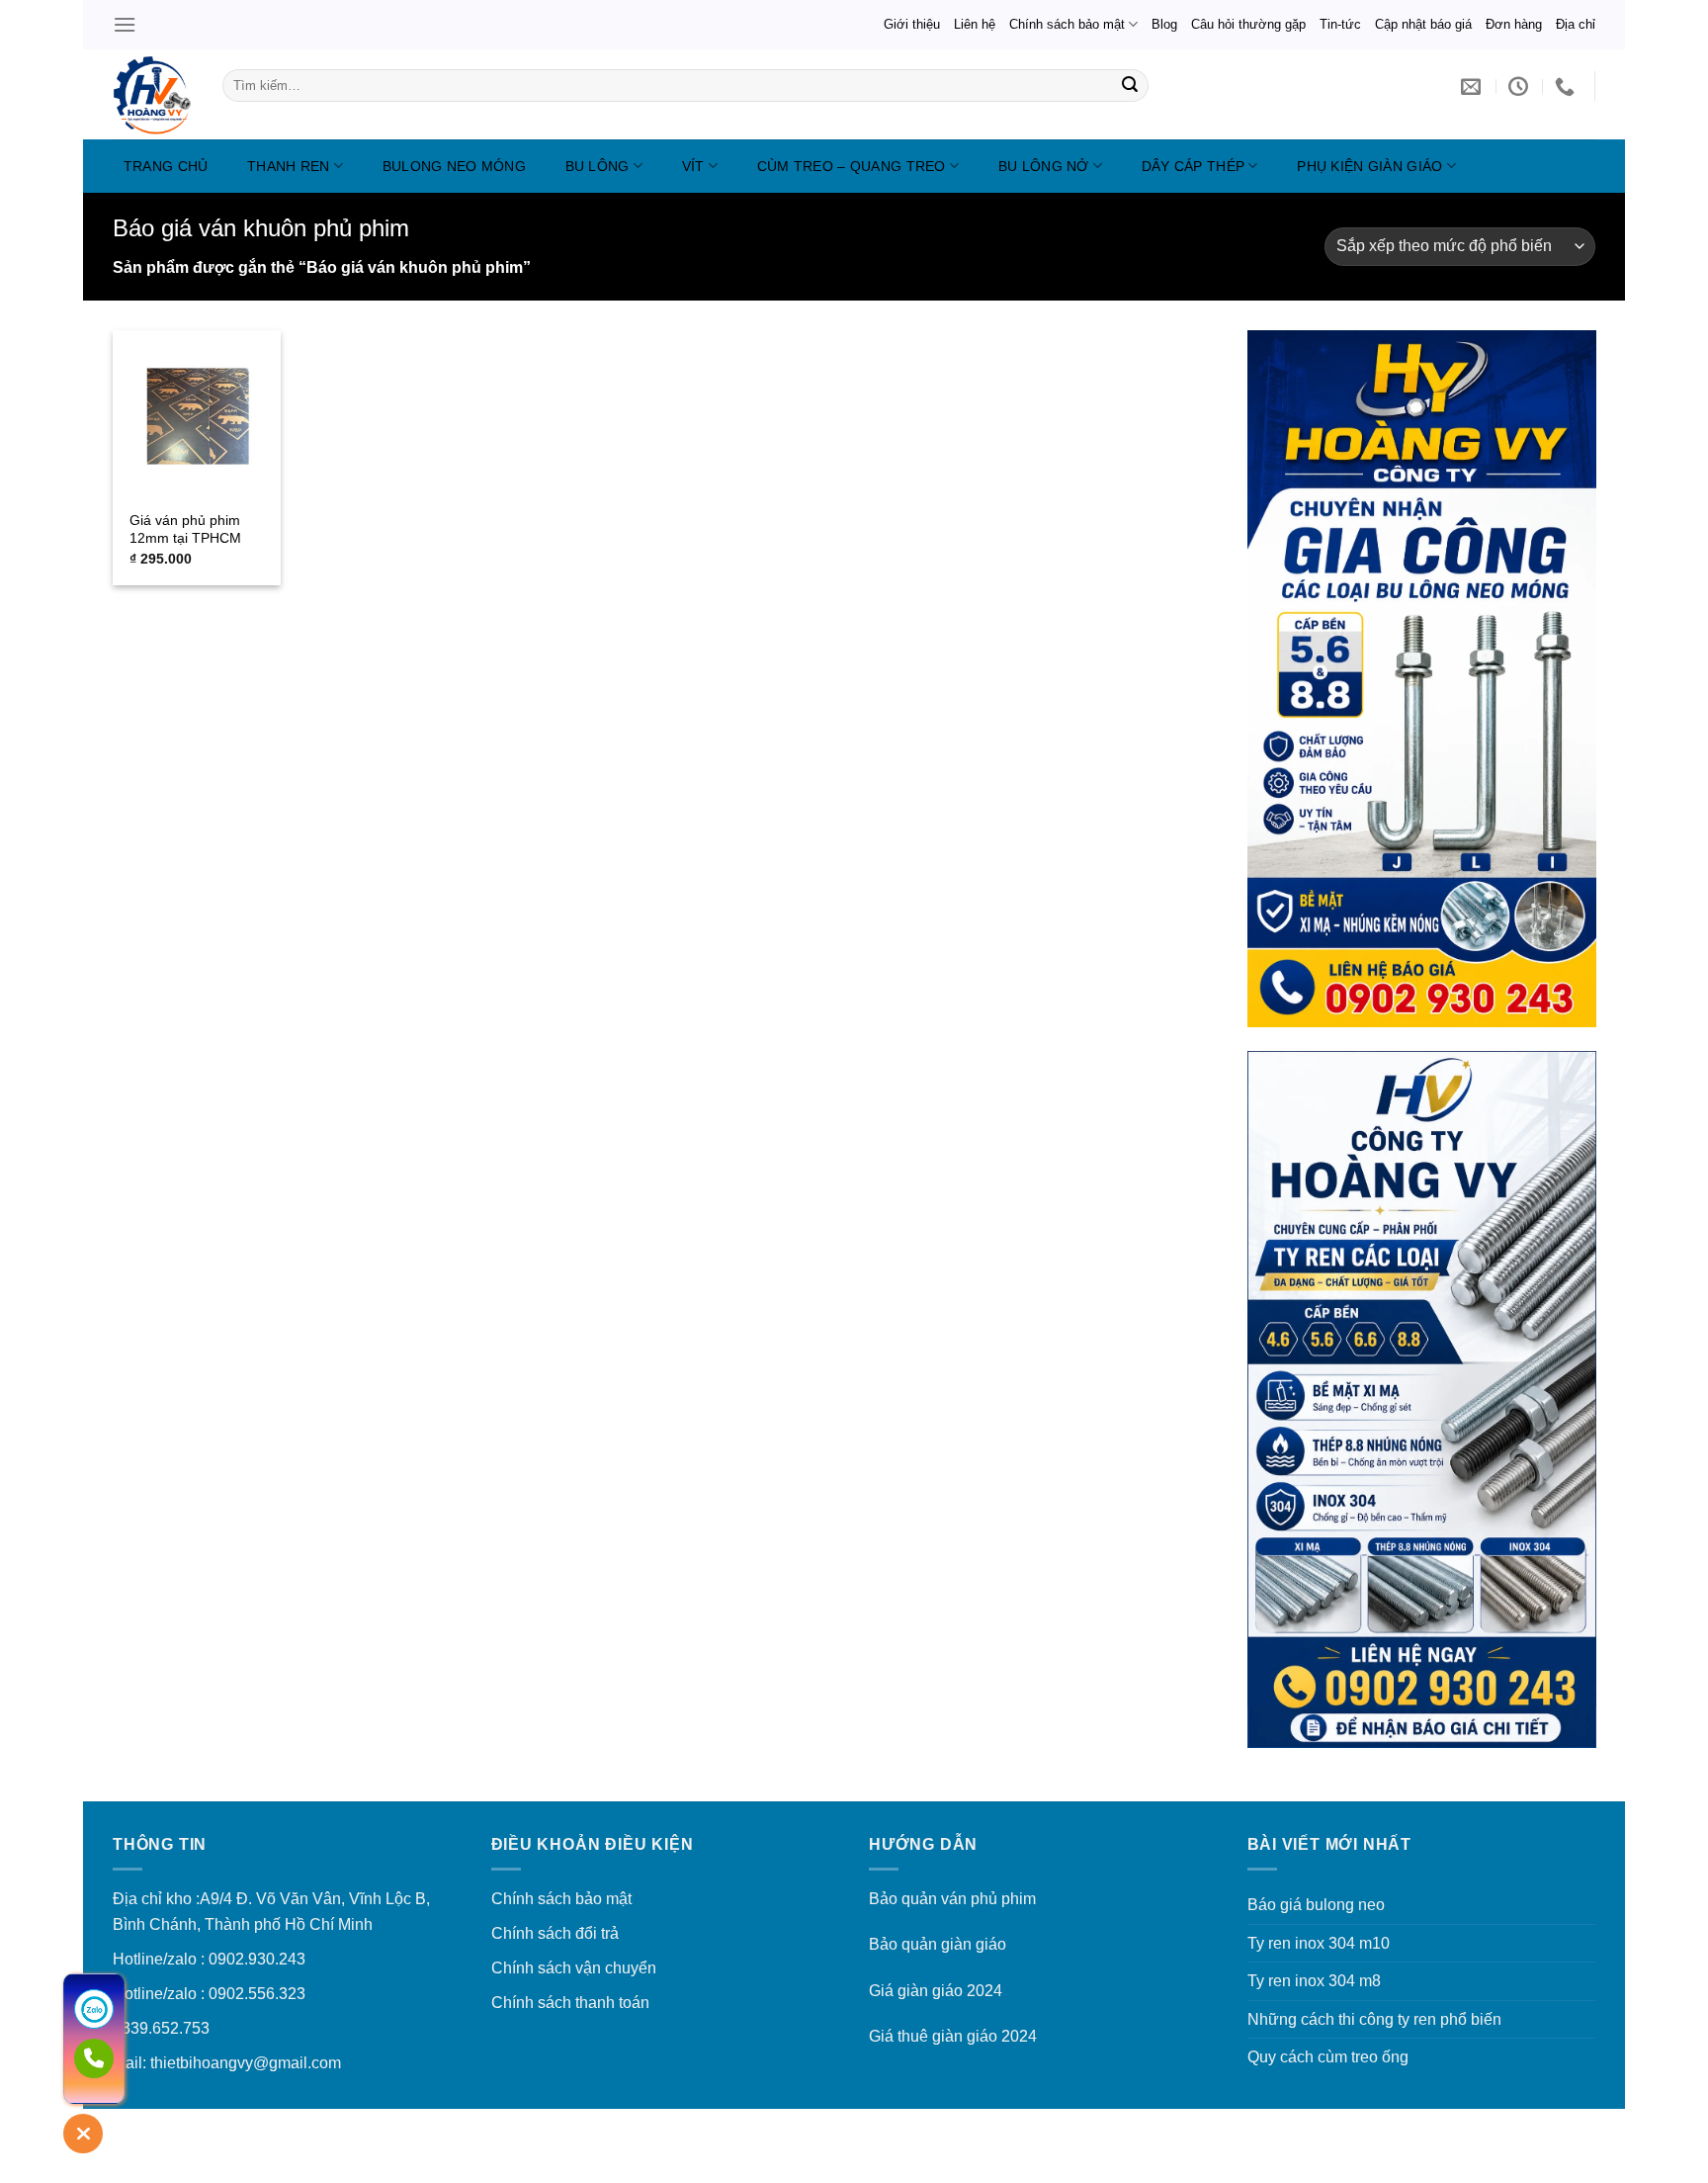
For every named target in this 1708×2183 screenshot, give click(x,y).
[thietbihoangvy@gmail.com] (1473, 86)
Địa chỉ (1576, 24)
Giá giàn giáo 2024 (936, 1991)
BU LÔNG (598, 166)
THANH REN (289, 166)
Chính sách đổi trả (555, 1933)
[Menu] (125, 24)
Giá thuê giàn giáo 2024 (953, 2036)
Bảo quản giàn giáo (938, 1944)
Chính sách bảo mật (1067, 24)
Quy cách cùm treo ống (1328, 2057)
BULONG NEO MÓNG (454, 166)
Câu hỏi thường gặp (1248, 24)
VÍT (693, 166)
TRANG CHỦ (166, 166)
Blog (1164, 24)
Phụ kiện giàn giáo (1369, 166)
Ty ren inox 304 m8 (1314, 1981)
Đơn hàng (1514, 24)
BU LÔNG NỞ (1044, 166)
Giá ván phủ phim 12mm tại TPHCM (185, 529)
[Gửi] (1130, 86)
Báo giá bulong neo (1316, 1905)
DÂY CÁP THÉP (1193, 166)
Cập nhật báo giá (1423, 24)
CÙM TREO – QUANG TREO (852, 166)
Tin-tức (1340, 24)
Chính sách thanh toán (570, 2003)
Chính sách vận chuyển (574, 1968)
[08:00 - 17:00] (1521, 86)
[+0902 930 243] (1567, 86)
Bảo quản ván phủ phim (952, 1899)
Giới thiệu (912, 24)
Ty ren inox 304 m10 (1319, 1943)
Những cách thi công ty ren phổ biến (1374, 2019)
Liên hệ (975, 24)
